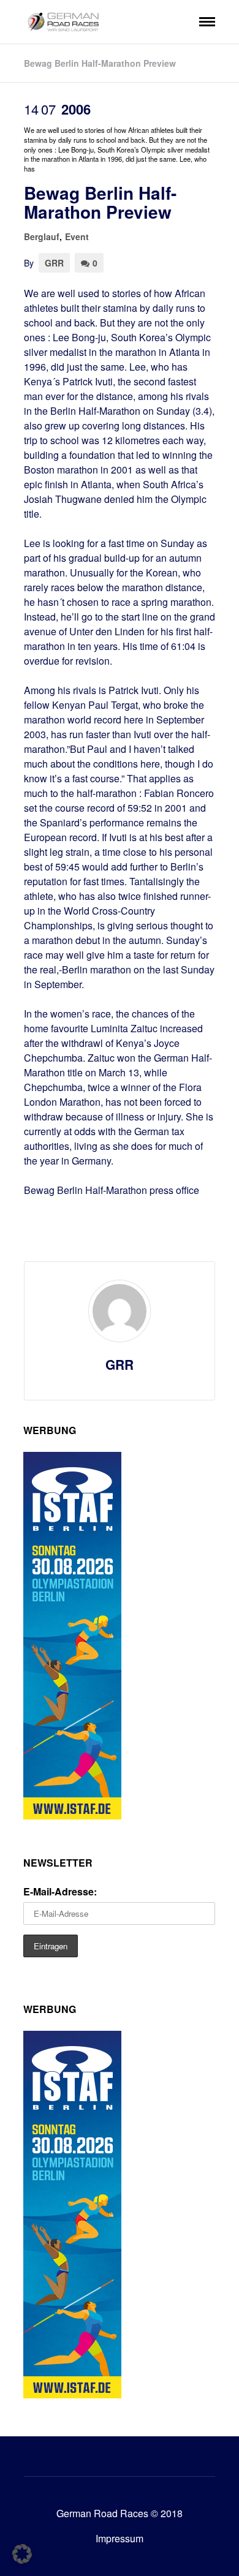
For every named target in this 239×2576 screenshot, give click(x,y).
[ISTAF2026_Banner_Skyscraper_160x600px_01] (72, 1815)
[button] (22, 2554)
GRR (54, 263)
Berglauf (42, 236)
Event (77, 236)
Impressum (120, 2538)
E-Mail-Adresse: (60, 1891)
